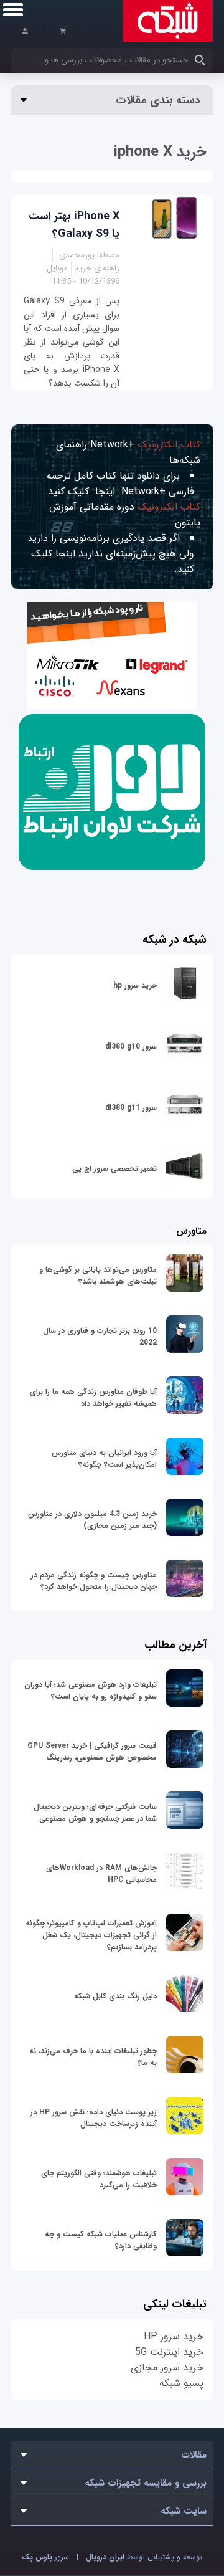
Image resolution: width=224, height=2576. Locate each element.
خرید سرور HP (174, 2336)
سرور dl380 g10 (131, 1047)
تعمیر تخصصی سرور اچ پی (114, 1169)
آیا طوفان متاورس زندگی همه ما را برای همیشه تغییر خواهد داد (93, 1398)
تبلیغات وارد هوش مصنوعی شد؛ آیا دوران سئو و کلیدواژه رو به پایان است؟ (91, 1691)
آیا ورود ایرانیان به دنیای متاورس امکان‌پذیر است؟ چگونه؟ (104, 1459)
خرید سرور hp (135, 985)
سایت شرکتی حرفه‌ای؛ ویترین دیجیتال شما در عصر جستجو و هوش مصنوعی (95, 1813)
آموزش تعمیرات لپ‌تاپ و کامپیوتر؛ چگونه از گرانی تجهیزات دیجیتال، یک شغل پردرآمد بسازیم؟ (91, 1935)
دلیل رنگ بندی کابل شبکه (115, 1996)
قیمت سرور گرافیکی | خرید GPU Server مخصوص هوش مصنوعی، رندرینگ (92, 1752)
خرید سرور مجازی (167, 2368)
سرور (45, 2557)
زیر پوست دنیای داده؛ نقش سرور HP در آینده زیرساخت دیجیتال (94, 2118)
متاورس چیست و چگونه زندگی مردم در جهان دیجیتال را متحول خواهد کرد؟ (94, 1581)
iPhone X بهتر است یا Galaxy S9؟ (74, 225)
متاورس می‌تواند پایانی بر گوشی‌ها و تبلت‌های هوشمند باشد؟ (98, 1276)
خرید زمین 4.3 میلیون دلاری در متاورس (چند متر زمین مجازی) (92, 1520)
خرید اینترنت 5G (169, 2352)
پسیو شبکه (181, 2383)
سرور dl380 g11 (131, 1108)
